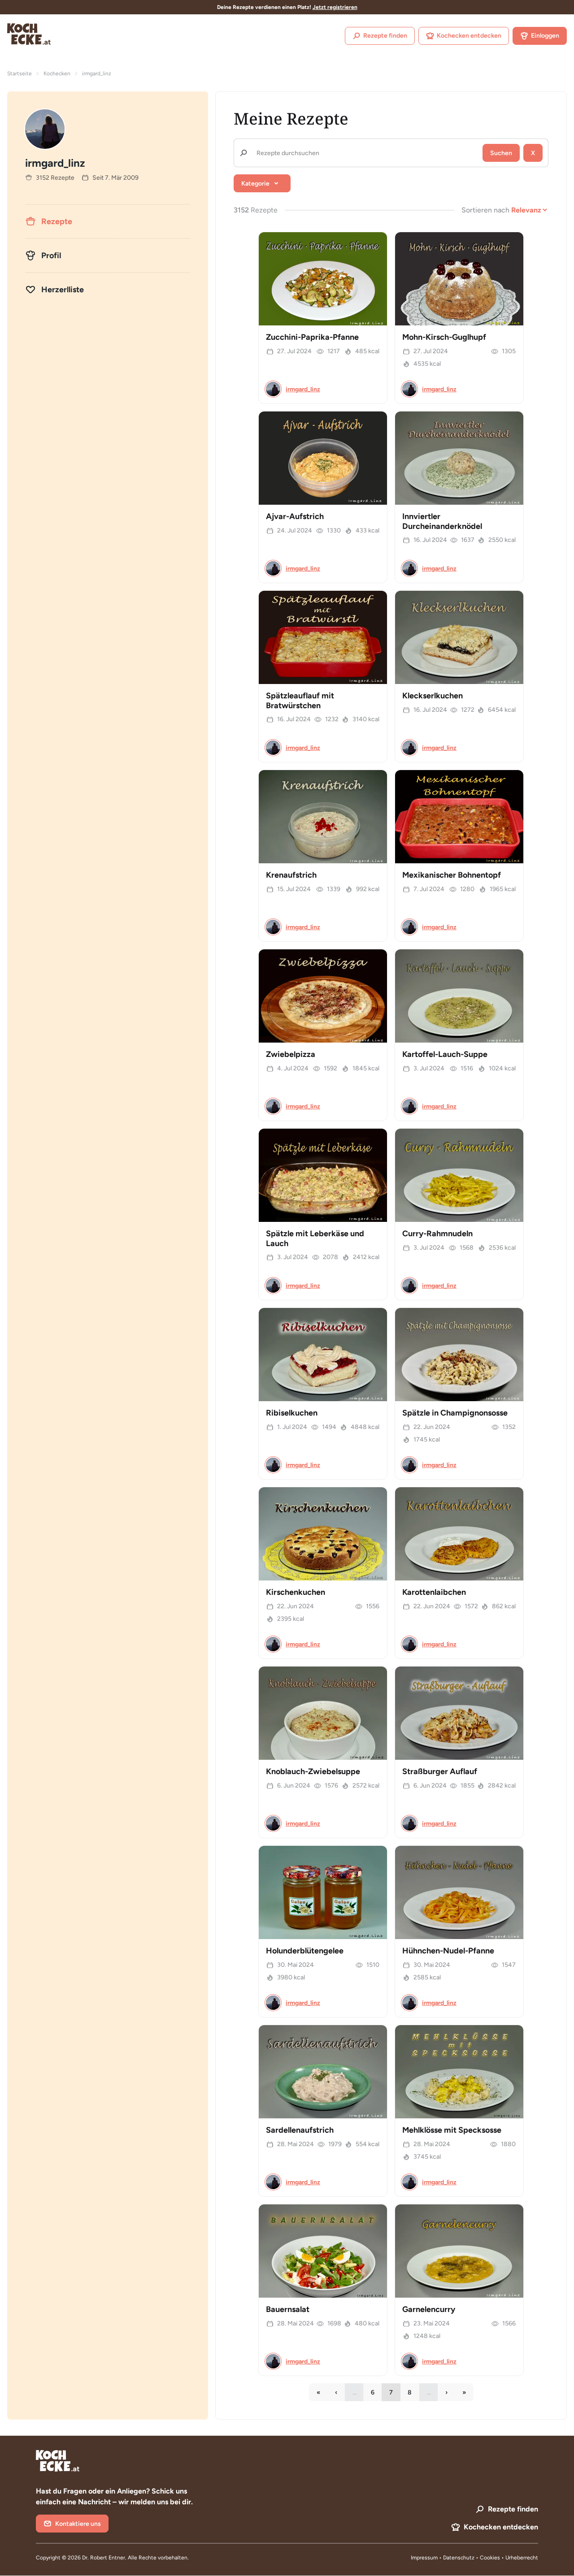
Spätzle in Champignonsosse (455, 1413)
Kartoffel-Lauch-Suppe (445, 1054)
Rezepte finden (385, 36)
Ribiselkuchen (292, 1413)
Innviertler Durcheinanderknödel (442, 521)
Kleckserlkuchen (433, 696)
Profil (51, 255)
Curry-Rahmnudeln (437, 1234)
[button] (262, 183)
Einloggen (545, 36)
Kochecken (57, 74)
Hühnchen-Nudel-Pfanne (448, 1951)
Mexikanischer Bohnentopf (452, 875)
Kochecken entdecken (469, 36)
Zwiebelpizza (291, 1054)
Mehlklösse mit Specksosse (452, 2130)
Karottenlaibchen (434, 1592)
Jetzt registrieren (335, 7)
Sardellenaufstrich (300, 2130)
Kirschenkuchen (296, 1592)
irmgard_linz (303, 389)
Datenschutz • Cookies (472, 2558)
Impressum (424, 2558)
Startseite (20, 74)
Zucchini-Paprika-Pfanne (312, 337)
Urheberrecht (522, 2558)
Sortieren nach (485, 210)
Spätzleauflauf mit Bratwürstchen (300, 701)
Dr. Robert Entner (104, 2558)
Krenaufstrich (291, 875)
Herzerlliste (63, 290)
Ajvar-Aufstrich (295, 516)
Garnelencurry (429, 2309)
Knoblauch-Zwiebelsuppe (313, 1771)
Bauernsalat (288, 2309)
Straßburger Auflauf (440, 1771)
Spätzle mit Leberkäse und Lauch (315, 1238)
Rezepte (57, 221)
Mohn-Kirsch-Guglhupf (444, 337)
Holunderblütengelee (305, 1951)
